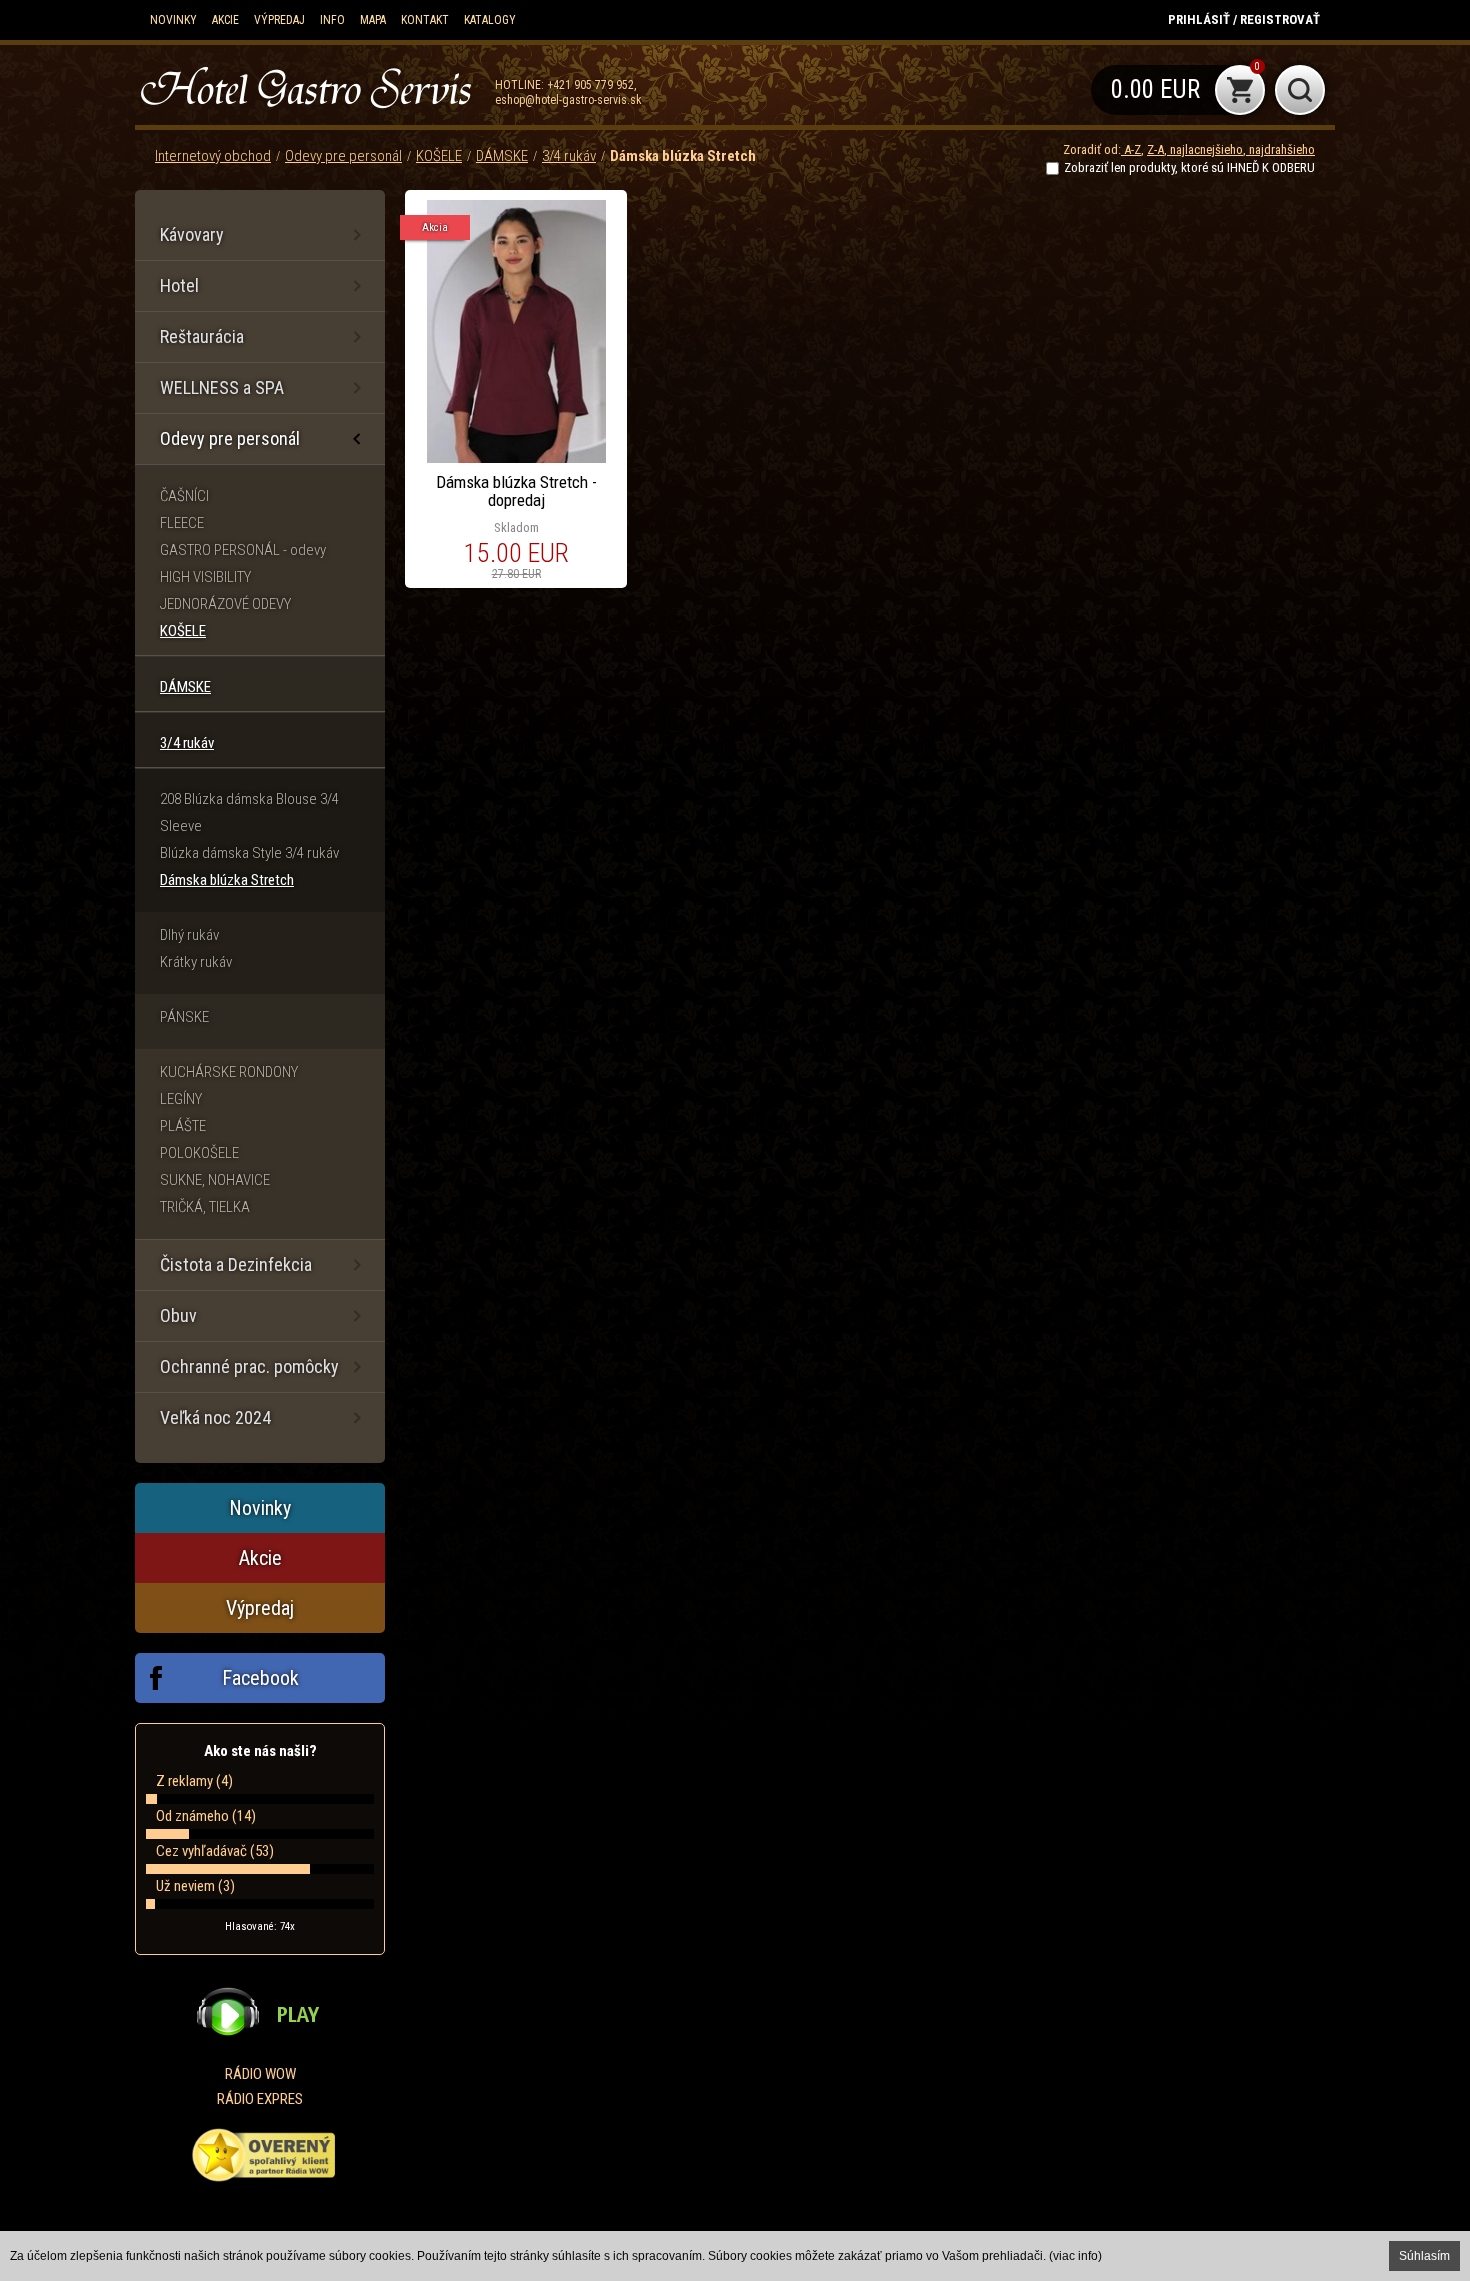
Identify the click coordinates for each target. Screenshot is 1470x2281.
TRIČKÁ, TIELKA (205, 1207)
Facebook (260, 1678)
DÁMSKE (502, 156)
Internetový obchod (213, 156)
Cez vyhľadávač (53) (215, 1851)
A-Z (1131, 149)
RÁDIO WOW (260, 2074)
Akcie (225, 20)
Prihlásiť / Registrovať (1244, 19)
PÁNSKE (184, 1017)
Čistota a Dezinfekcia (236, 1264)
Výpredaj (279, 20)
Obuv (178, 1315)
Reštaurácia (202, 336)
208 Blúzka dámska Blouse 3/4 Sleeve (249, 812)
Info (332, 20)
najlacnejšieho (1205, 149)
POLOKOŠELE (199, 1153)
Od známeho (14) (206, 1816)
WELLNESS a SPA (222, 387)
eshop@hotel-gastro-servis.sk (568, 100)
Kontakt (425, 20)
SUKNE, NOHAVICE (215, 1180)
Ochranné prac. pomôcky (249, 1366)
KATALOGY (490, 20)
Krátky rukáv (196, 962)
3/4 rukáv (569, 156)
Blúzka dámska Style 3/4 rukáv (249, 853)
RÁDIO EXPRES (260, 2099)
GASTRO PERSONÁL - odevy (243, 550)
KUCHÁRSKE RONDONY (229, 1072)
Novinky (173, 20)
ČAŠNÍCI (184, 496)
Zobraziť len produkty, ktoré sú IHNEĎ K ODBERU (1189, 167)
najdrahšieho (1280, 149)
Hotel (179, 285)
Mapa (373, 20)
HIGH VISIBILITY (205, 577)
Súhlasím (1424, 2256)
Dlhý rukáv (189, 935)
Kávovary (192, 234)
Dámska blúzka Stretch (683, 156)
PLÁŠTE (183, 1126)
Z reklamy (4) (194, 1781)
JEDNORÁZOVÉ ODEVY (225, 604)
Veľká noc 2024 (215, 1417)
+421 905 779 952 (590, 85)
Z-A (1155, 149)
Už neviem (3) (195, 1886)
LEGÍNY (181, 1099)
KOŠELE (439, 156)
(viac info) (1075, 2256)
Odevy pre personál (343, 156)
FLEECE (182, 523)
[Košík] (1178, 90)
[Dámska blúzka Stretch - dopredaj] (516, 389)
